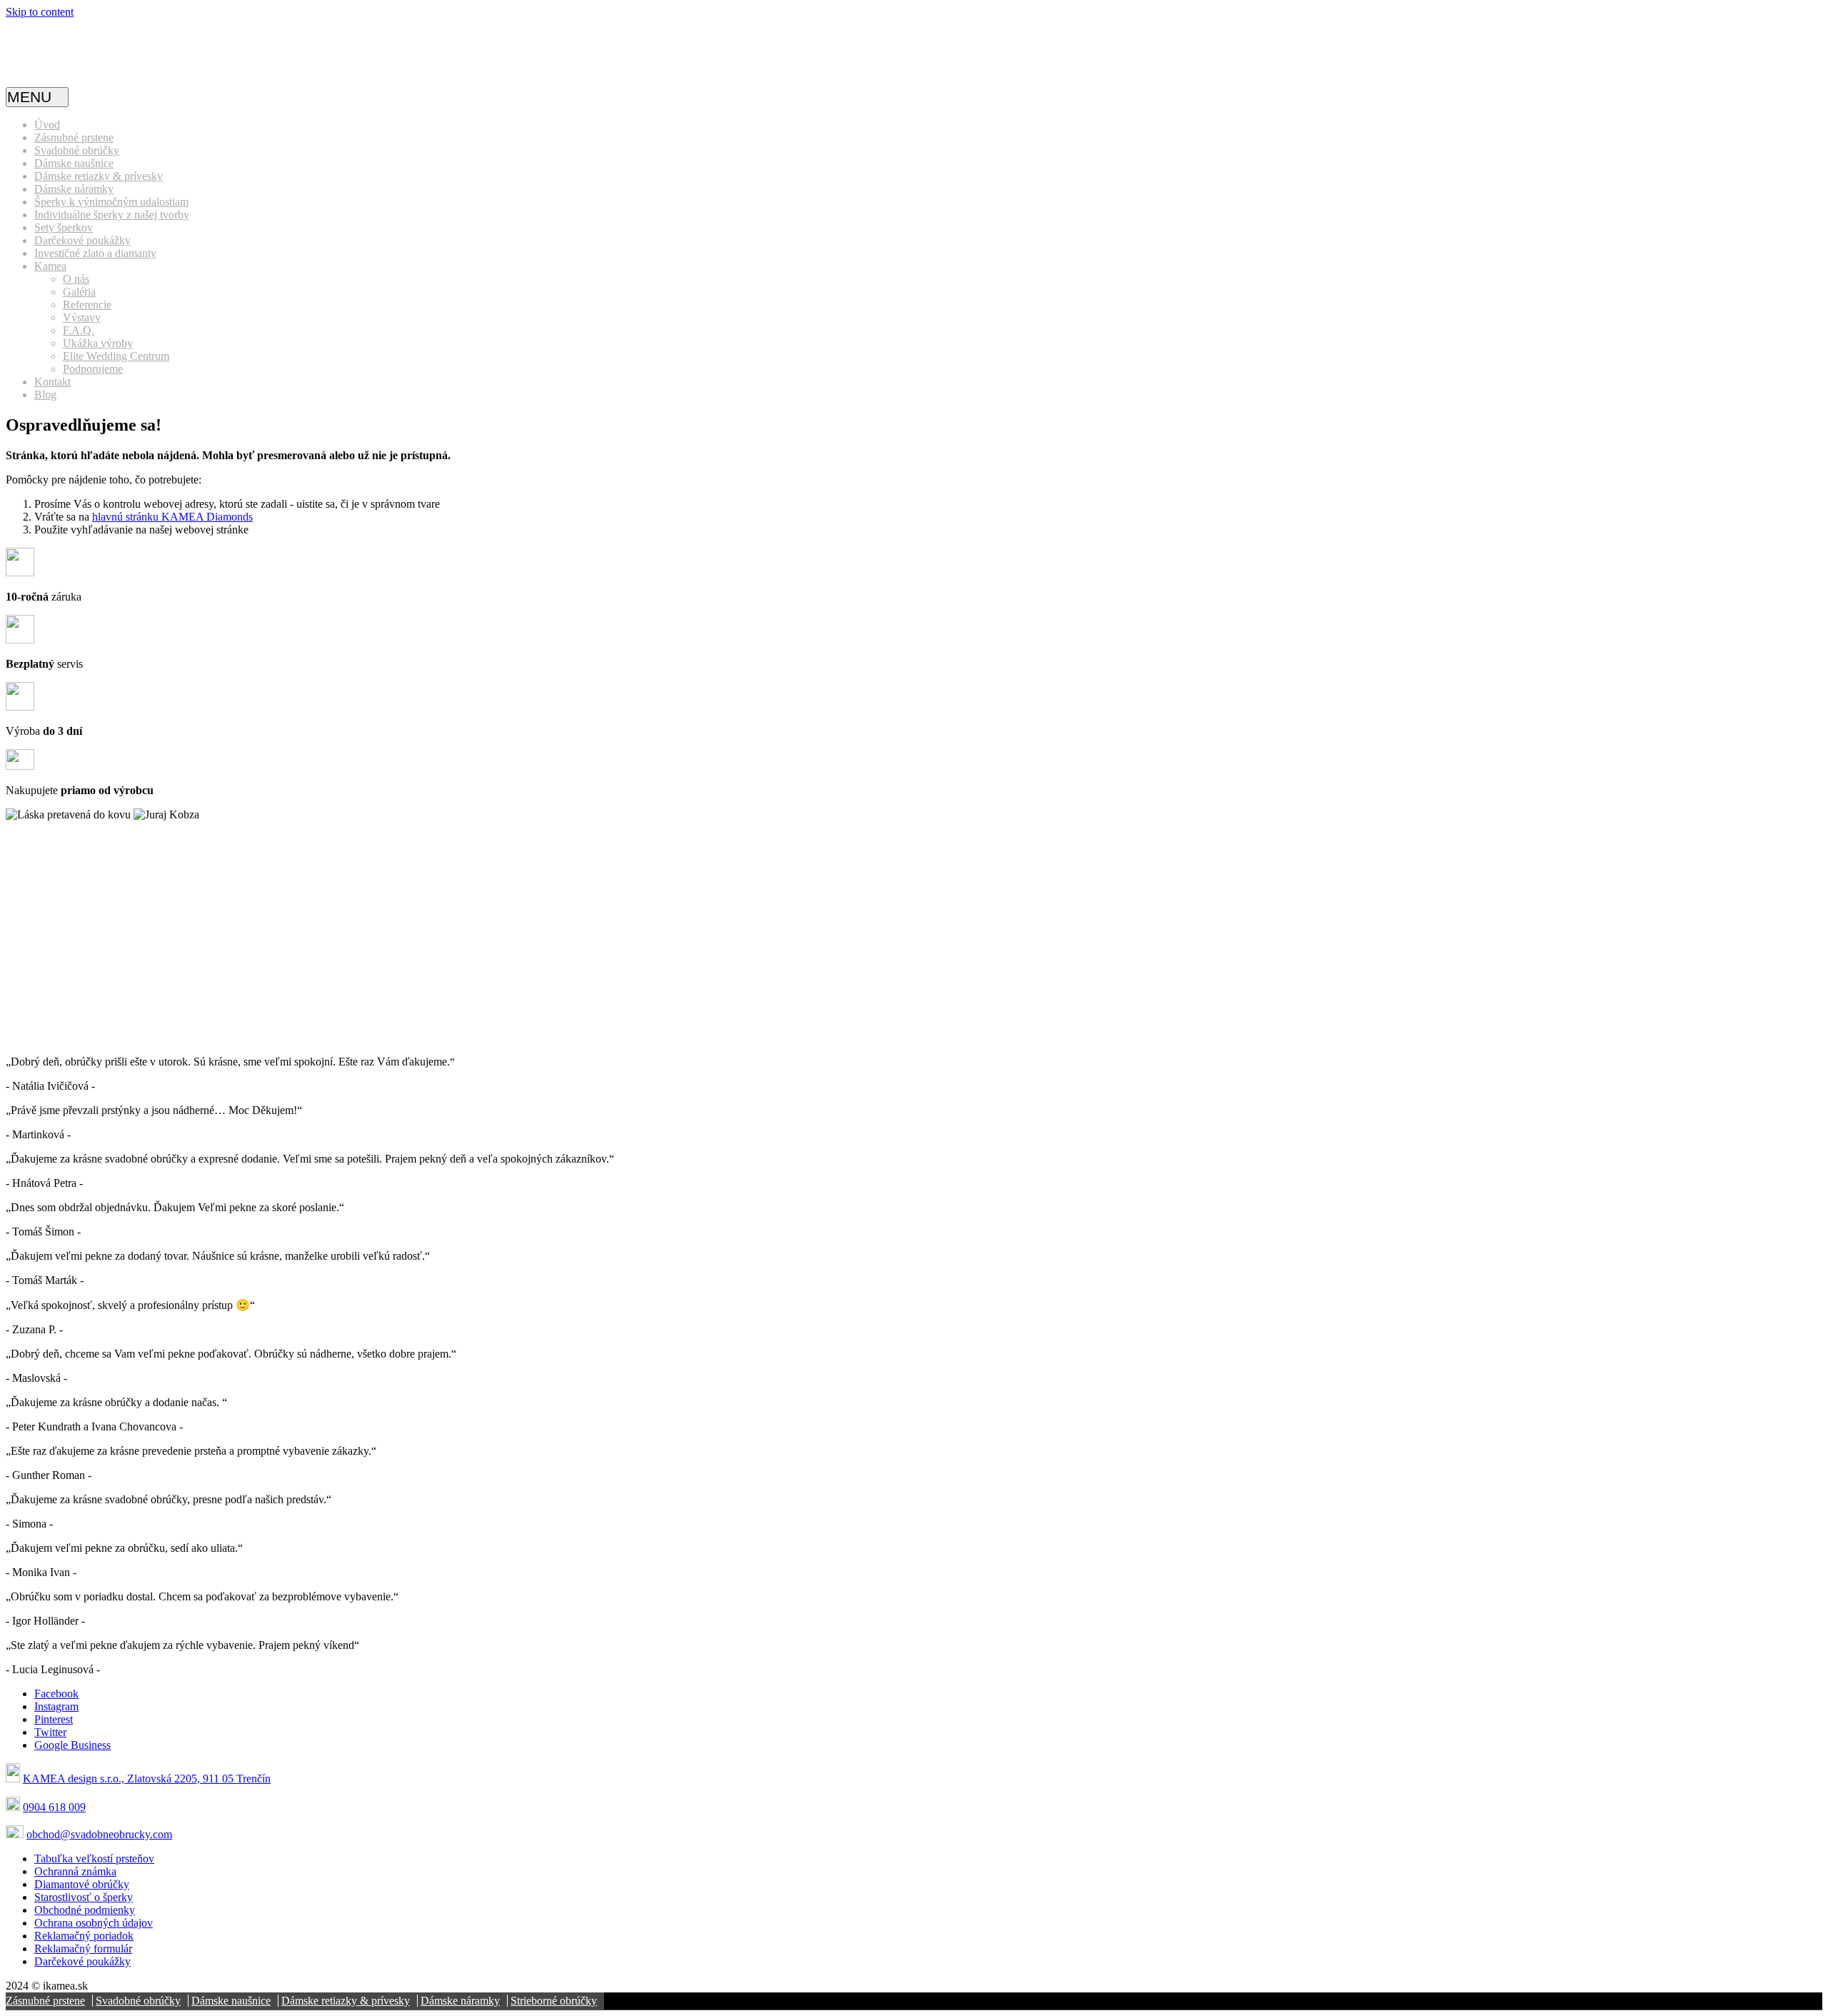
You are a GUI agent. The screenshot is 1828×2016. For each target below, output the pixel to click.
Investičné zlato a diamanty (95, 253)
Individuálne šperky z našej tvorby (112, 215)
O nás (76, 279)
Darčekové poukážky (82, 240)
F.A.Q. (79, 330)
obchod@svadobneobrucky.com (99, 1834)
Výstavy (82, 317)
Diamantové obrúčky (82, 1884)
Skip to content (40, 12)
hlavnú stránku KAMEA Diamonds (172, 517)
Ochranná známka (75, 1871)
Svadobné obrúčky (77, 150)
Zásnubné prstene (74, 137)
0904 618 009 (54, 1807)
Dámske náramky (74, 189)
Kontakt (52, 382)
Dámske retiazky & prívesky (99, 176)
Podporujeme (93, 369)
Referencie (87, 305)
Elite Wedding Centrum (116, 356)
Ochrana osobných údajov (94, 1923)
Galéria (79, 292)
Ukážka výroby (98, 343)
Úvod (47, 125)
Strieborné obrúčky (554, 2001)
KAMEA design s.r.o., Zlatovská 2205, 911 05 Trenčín (147, 1779)
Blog (45, 395)
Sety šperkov (64, 227)
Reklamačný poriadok (84, 1936)
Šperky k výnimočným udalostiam (111, 202)
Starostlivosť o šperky (84, 1897)
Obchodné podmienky (85, 1910)
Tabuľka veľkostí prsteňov (94, 1859)
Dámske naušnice (74, 163)
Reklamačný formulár (83, 1949)
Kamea (50, 266)
